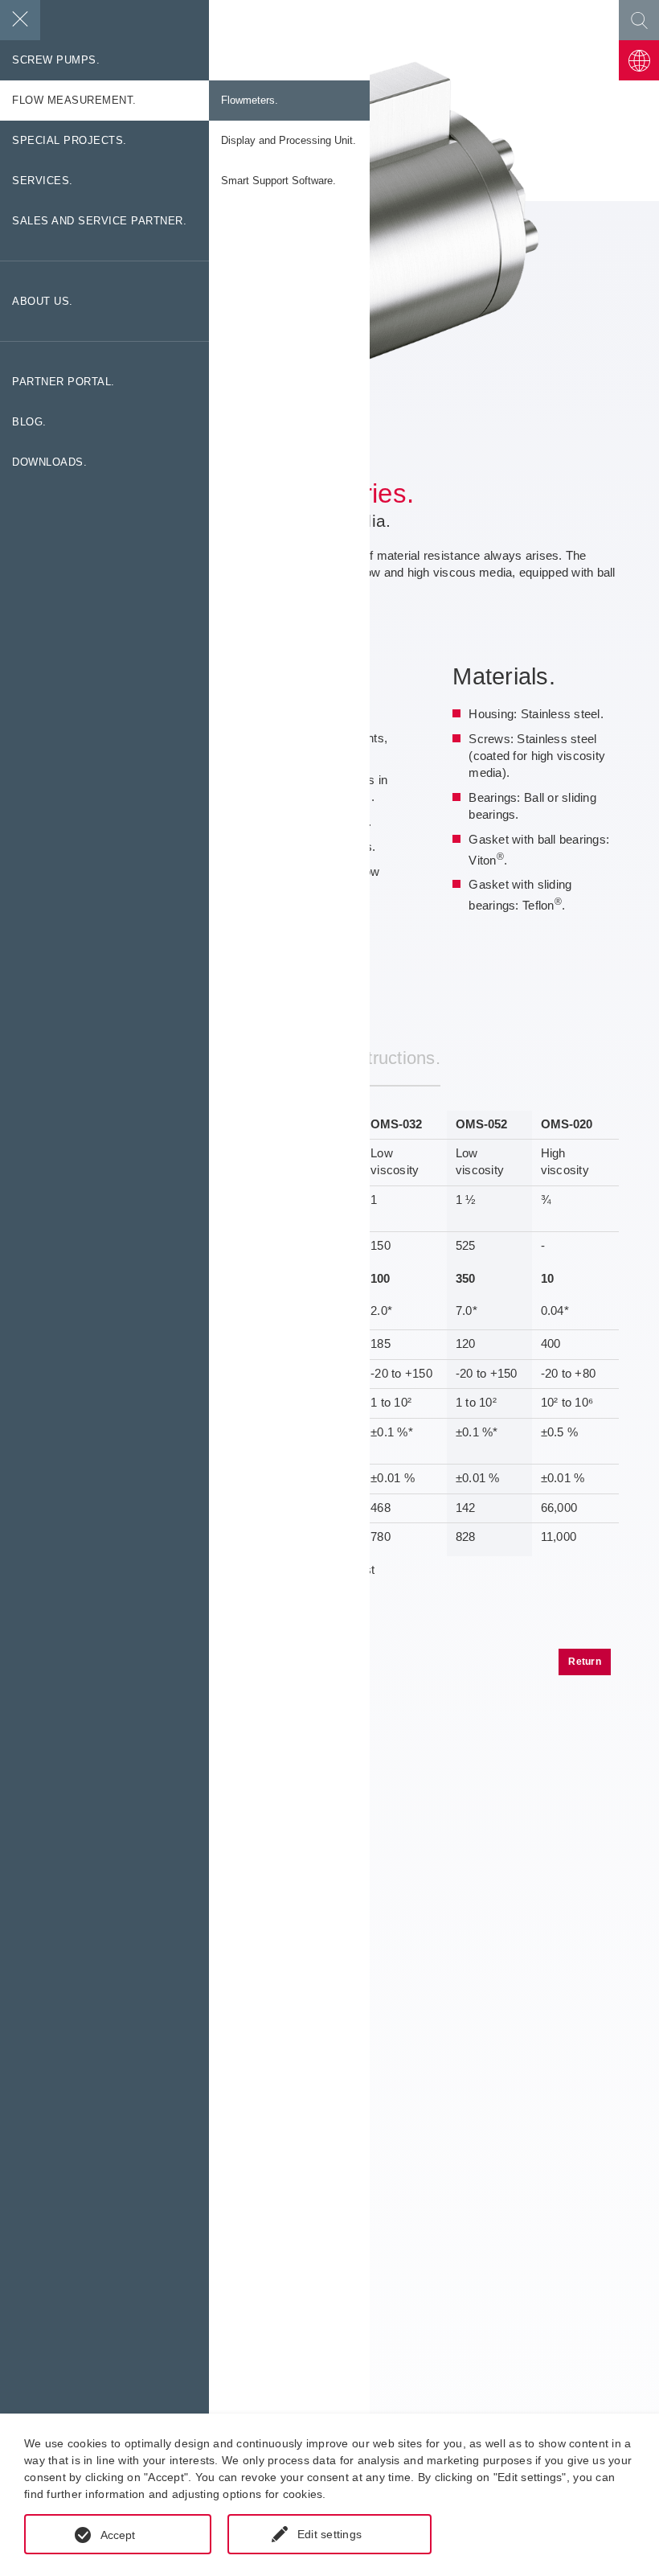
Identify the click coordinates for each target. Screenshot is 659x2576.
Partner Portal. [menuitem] (63, 382)
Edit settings (329, 2534)
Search (639, 20)
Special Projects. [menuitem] (70, 141)
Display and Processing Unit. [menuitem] (289, 141)
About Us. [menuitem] (43, 302)
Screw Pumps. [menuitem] (56, 60)
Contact (639, 60)
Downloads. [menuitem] (49, 462)
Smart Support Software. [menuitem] (278, 181)
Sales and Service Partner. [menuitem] (99, 221)
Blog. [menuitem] (29, 422)
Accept (118, 2535)
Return (585, 1662)
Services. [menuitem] (43, 181)
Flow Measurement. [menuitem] (74, 101)
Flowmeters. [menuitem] (250, 101)
